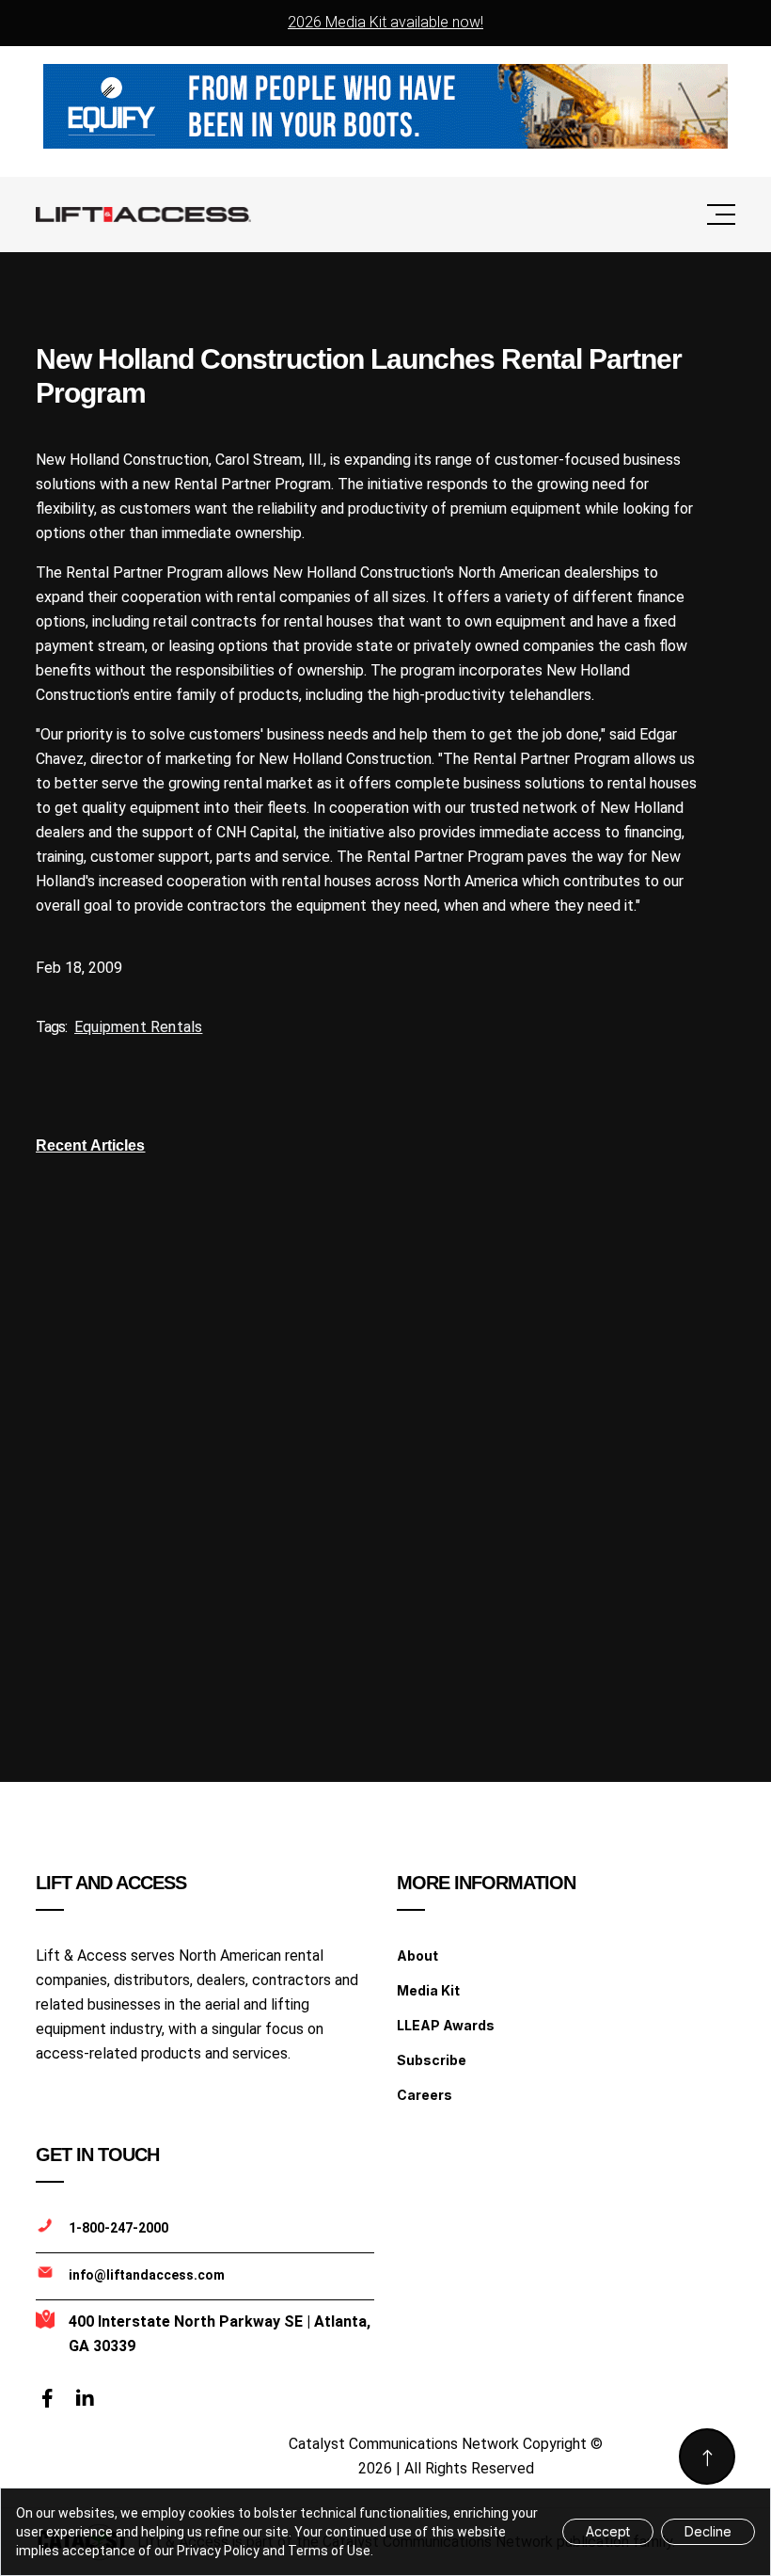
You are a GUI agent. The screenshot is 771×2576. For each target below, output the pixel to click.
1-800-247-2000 (118, 2228)
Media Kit (428, 1990)
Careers (425, 2095)
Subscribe (432, 2060)
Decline (708, 2531)
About (417, 1956)
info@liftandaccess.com (147, 2275)
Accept (608, 2531)
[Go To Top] (707, 2457)
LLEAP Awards (446, 2025)
